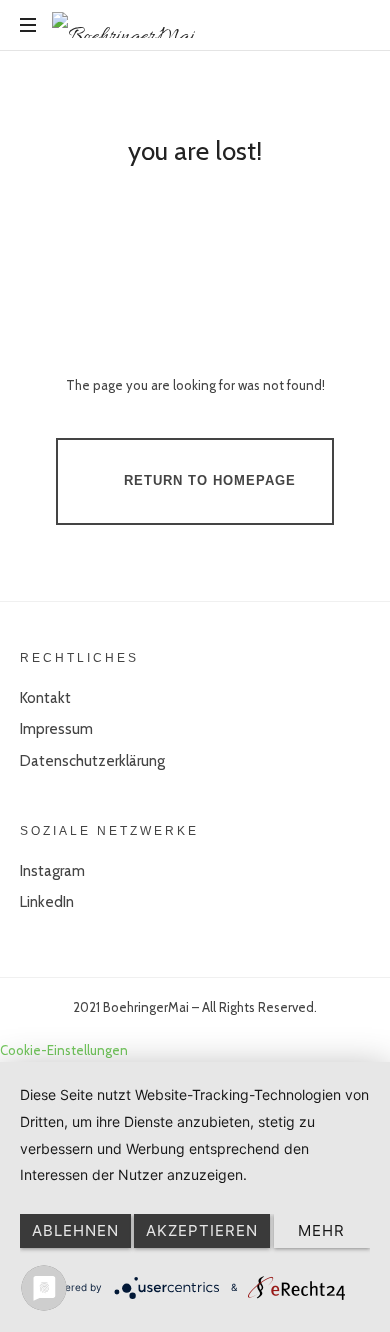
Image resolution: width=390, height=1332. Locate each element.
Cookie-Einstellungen (64, 1050)
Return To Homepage (210, 480)
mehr (321, 1230)
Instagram (52, 871)
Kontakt (45, 698)
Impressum (56, 729)
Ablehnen (75, 1230)
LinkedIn (47, 902)
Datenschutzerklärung (92, 761)
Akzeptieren (202, 1230)
